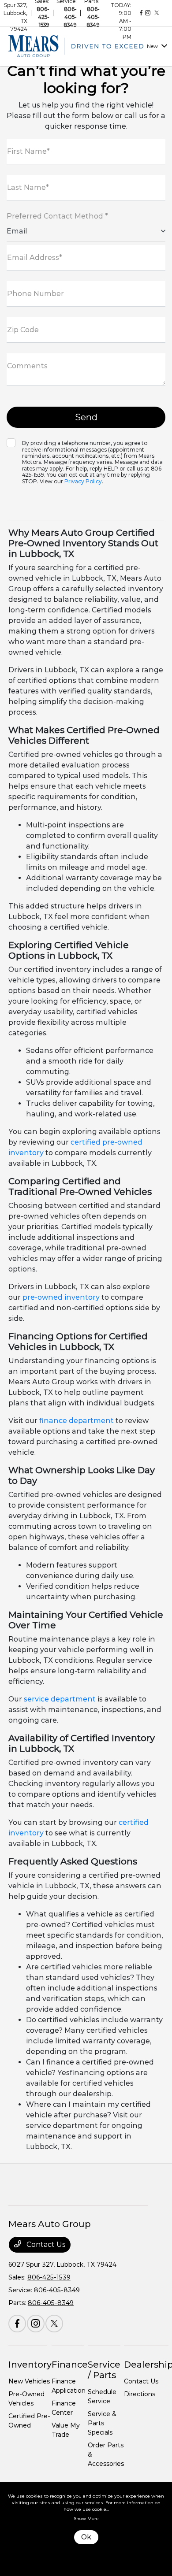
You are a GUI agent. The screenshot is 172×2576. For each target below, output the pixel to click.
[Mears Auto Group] (76, 46)
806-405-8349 (70, 17)
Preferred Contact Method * (57, 216)
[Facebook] (141, 13)
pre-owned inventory (61, 1297)
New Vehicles (29, 2381)
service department (60, 1699)
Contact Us (45, 2244)
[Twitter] (157, 13)
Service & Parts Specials (102, 2423)
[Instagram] (148, 13)
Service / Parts (104, 2370)
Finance (70, 2365)
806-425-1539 (43, 17)
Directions (140, 2394)
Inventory (30, 2365)
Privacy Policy (83, 481)
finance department (77, 1421)
